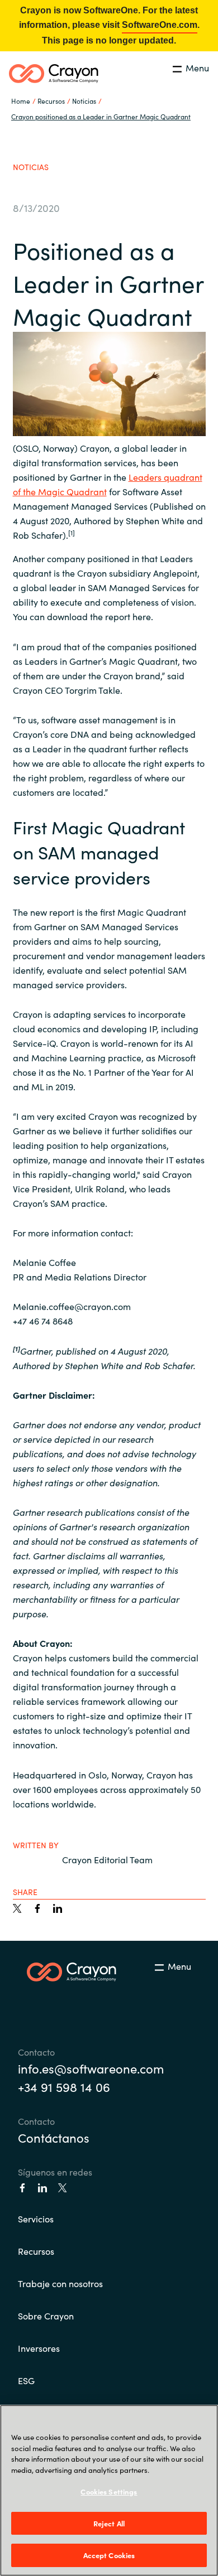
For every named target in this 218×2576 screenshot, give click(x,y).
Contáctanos (54, 2137)
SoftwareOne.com (160, 25)
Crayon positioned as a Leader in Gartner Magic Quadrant (101, 116)
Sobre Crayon (46, 2316)
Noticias (84, 101)
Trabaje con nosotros (60, 2283)
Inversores (39, 2348)
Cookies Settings (109, 2492)
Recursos (36, 2251)
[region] (109, 2490)
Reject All (109, 2523)
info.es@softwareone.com (91, 2068)
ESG (26, 2380)
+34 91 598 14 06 (64, 2087)
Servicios (36, 2219)
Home (21, 101)
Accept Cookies (109, 2555)
